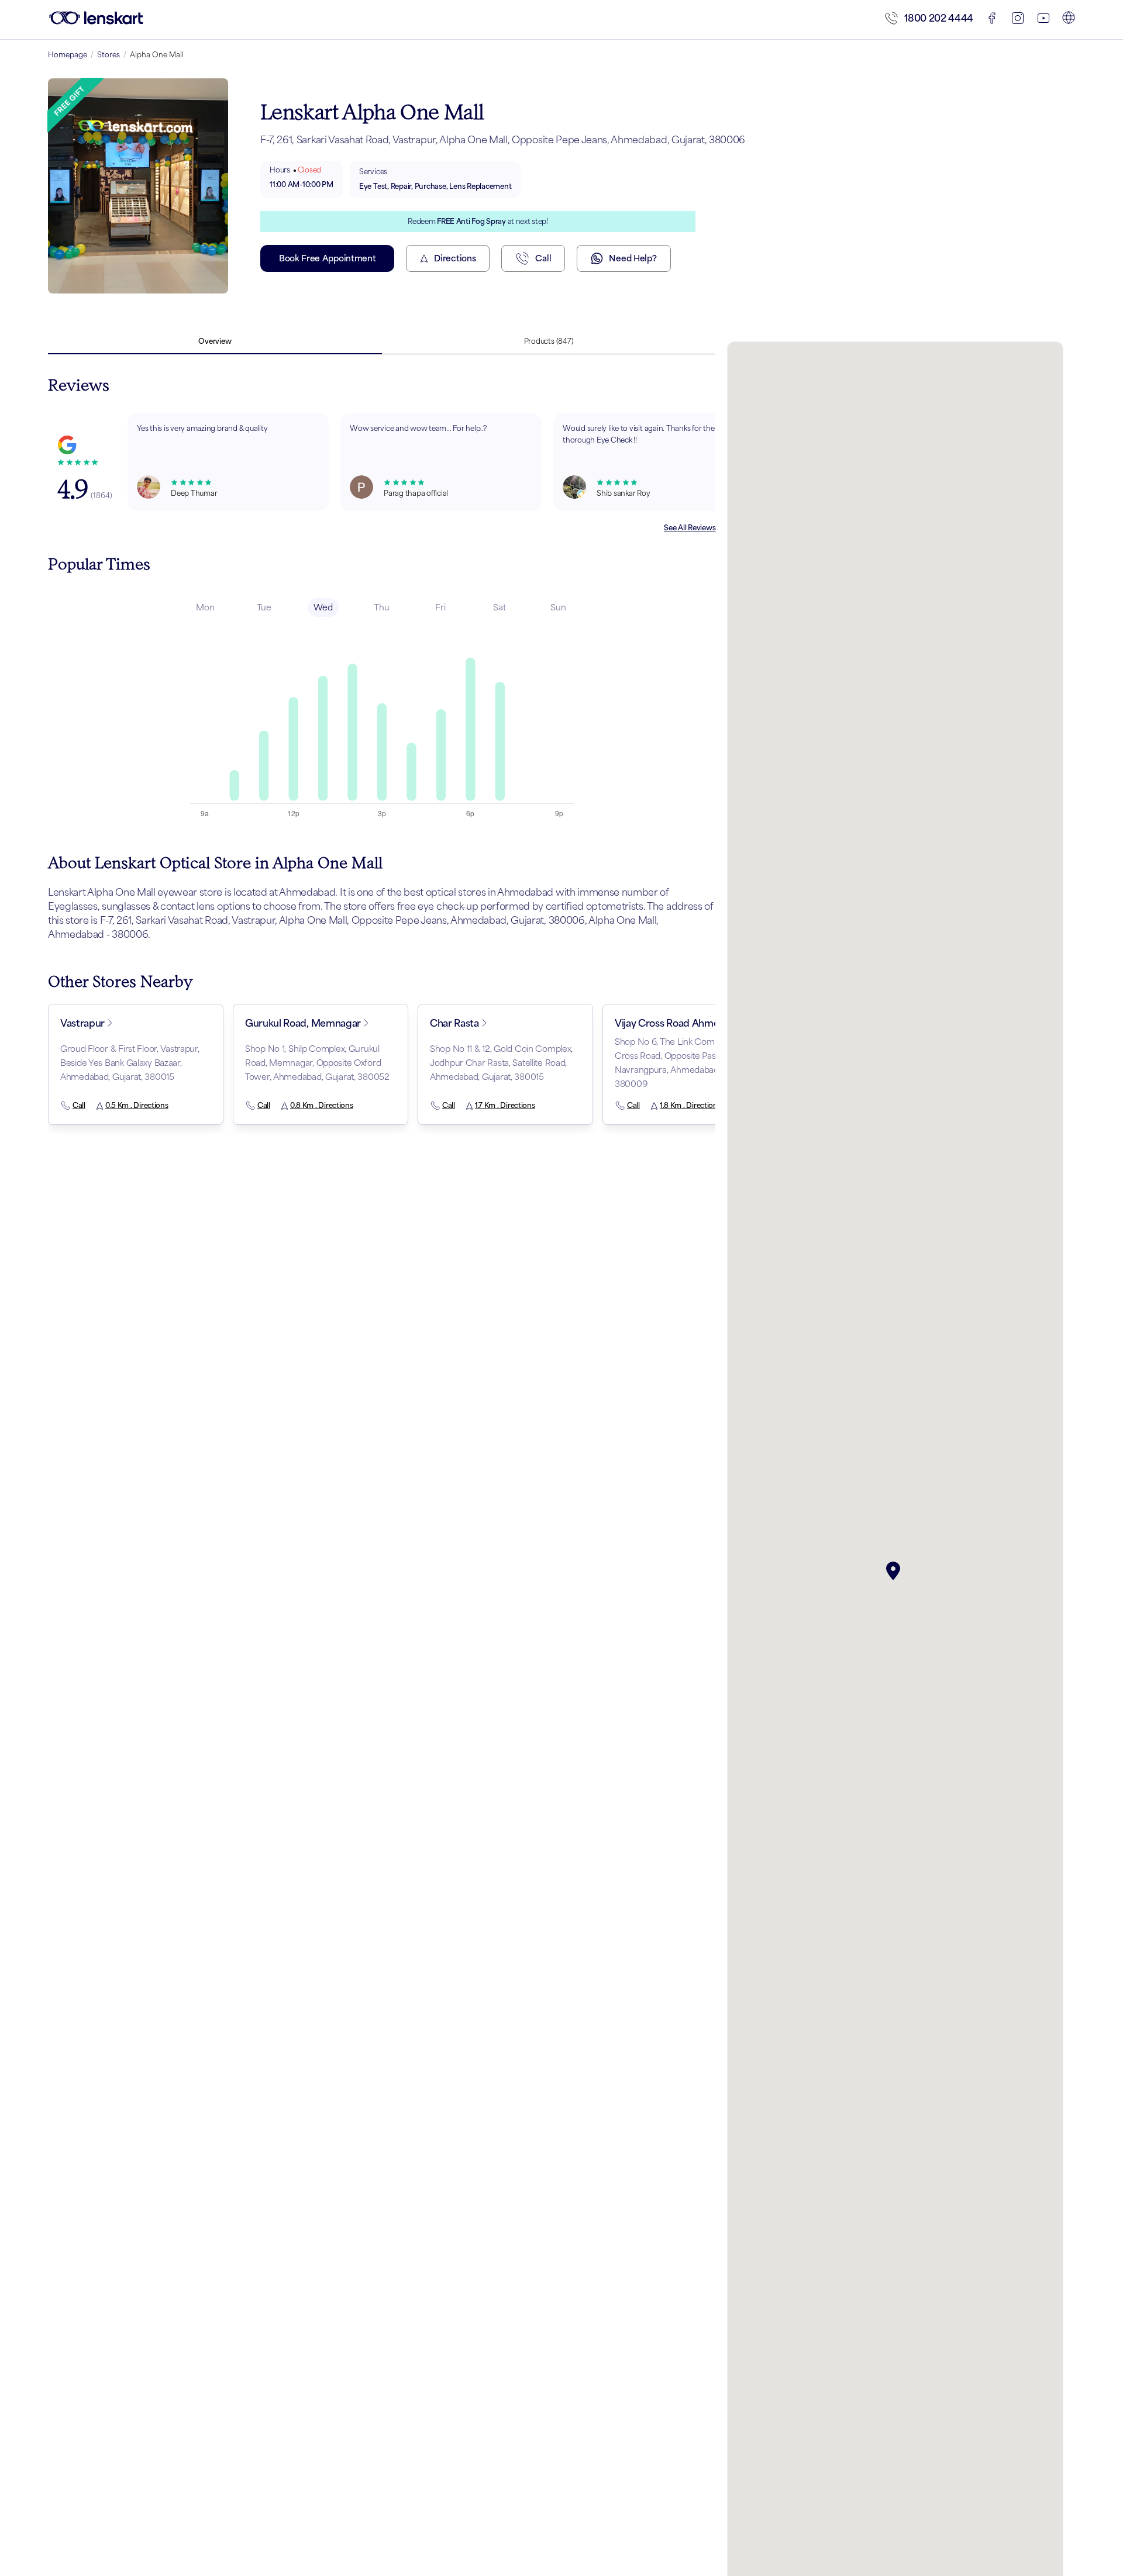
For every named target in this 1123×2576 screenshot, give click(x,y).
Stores (108, 55)
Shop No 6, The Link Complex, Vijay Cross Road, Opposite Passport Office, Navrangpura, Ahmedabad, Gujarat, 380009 (689, 1063)
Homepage (68, 55)
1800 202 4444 (939, 18)
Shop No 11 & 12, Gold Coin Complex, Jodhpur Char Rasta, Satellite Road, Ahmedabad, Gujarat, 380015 (501, 1063)
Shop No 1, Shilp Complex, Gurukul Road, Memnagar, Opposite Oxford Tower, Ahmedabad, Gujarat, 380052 (317, 1063)
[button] (895, 1571)
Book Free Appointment (327, 258)
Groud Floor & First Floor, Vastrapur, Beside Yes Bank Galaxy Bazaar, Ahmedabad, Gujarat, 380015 (130, 1063)
